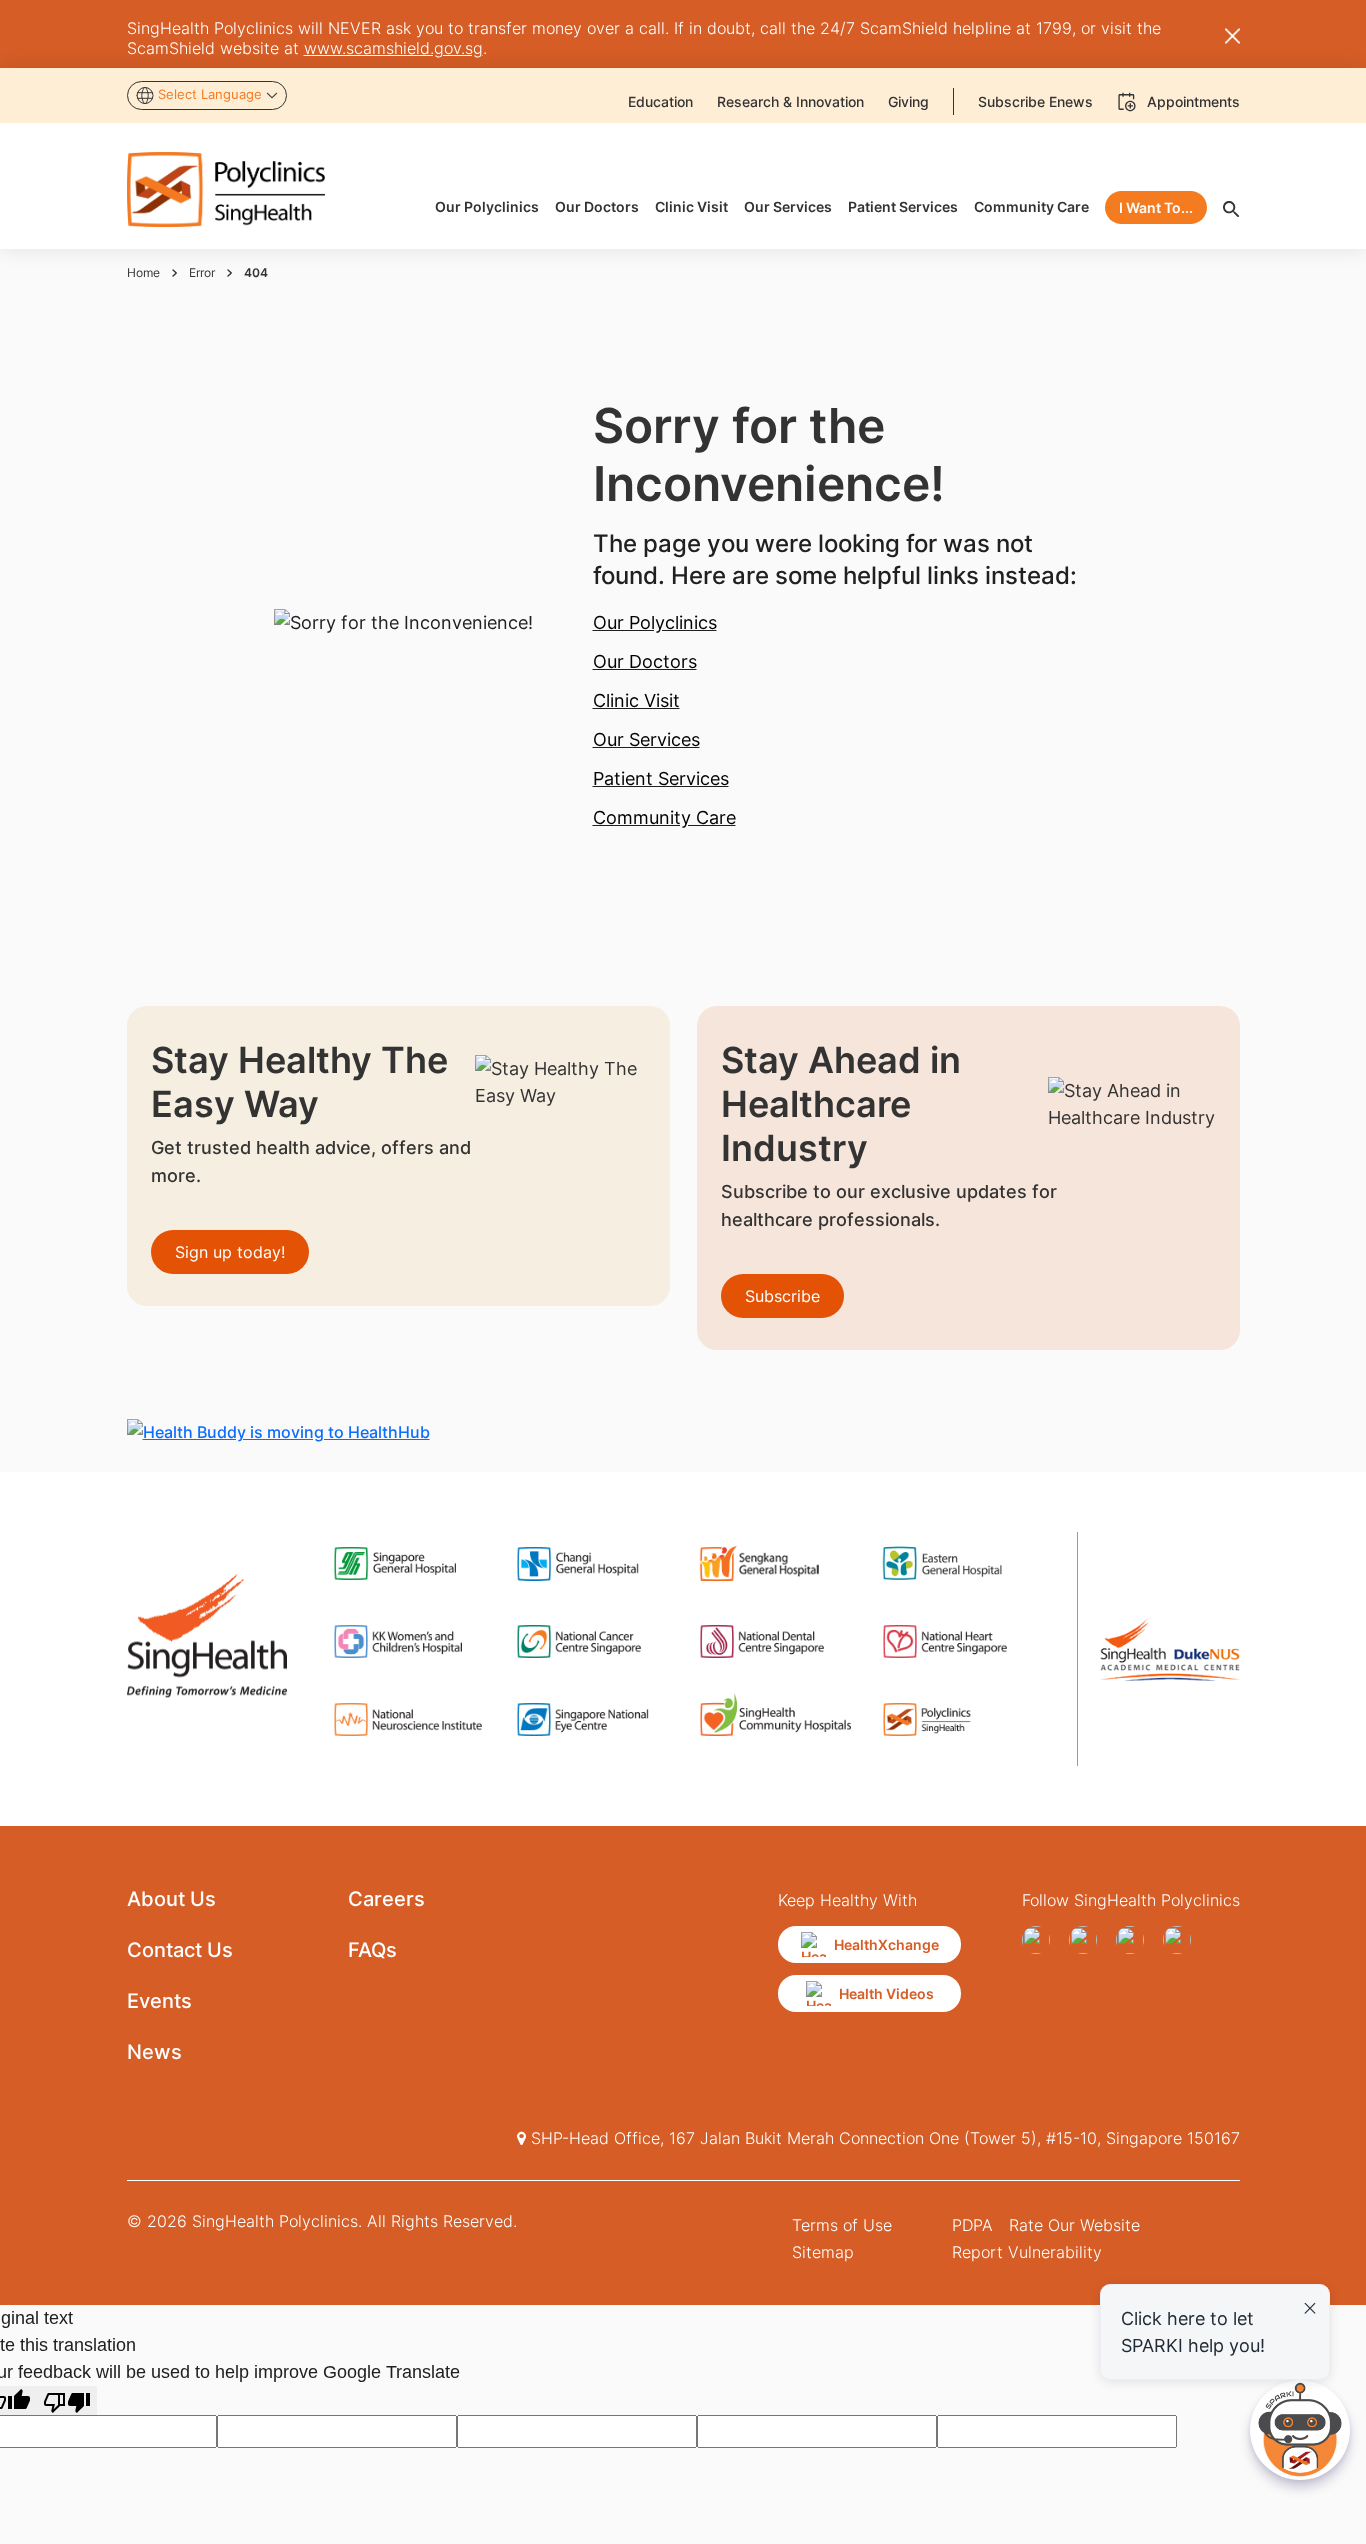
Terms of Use (842, 2225)
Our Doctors (645, 661)
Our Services (646, 739)
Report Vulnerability (1027, 2252)
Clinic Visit (636, 700)
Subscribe (782, 1296)
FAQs (372, 1950)
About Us (171, 1899)
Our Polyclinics (655, 622)
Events (159, 2001)
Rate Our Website (1074, 2225)
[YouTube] (1088, 1940)
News (154, 2052)
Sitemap (823, 2252)
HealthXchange (886, 1944)
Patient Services (661, 778)
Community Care (664, 817)
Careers (386, 1899)
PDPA (972, 2225)
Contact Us (180, 1950)
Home (143, 272)
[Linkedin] (1182, 1940)
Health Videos (886, 1993)
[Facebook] (1041, 1940)
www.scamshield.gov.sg (393, 48)
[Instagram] (1135, 1940)
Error (202, 272)
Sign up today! (230, 1252)
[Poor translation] (67, 2400)
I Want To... (1156, 207)
